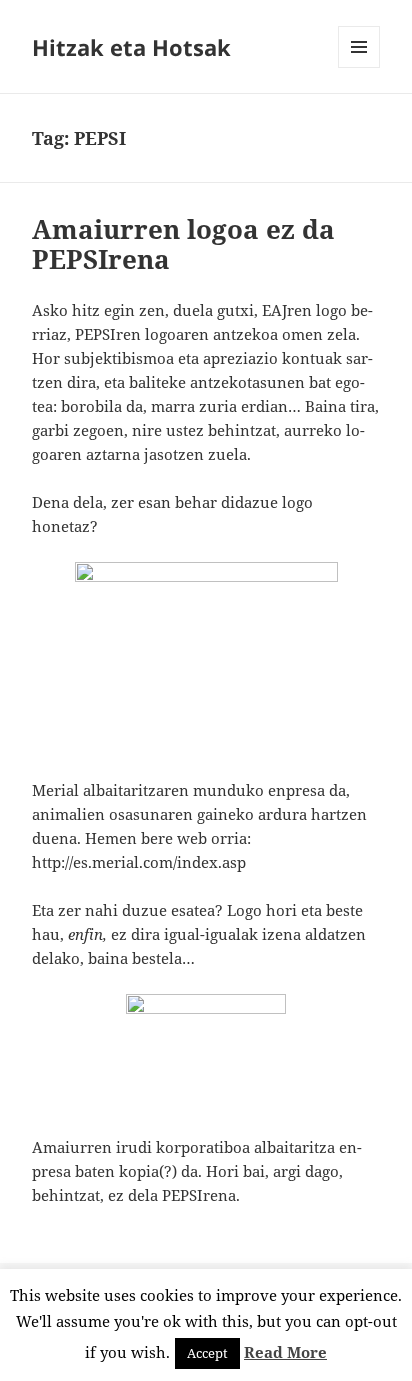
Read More (285, 1352)
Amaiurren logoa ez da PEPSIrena (183, 244)
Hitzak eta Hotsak (131, 47)
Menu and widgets (359, 67)
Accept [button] (207, 1353)
